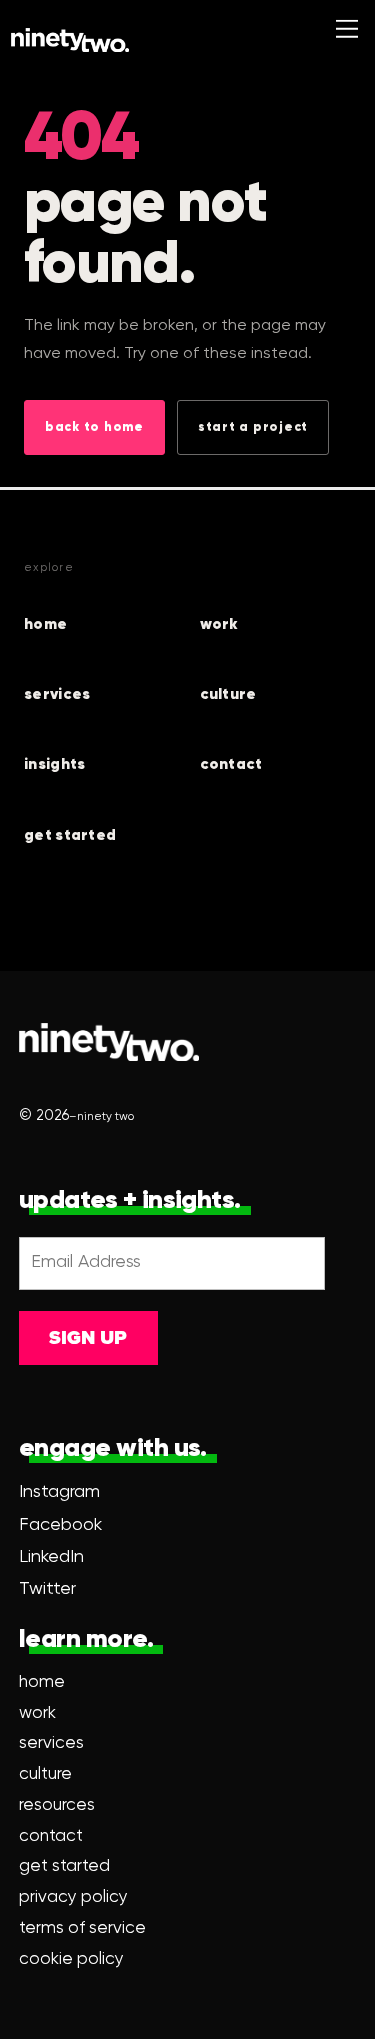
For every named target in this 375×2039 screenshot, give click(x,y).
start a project (253, 427)
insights (54, 764)
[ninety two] (70, 40)
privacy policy (73, 1897)
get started (70, 835)
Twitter (47, 1589)
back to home (94, 427)
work (219, 624)
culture (228, 694)
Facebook (60, 1525)
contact (231, 764)
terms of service (82, 1928)
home (45, 624)
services (57, 694)
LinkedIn (51, 1557)
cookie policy (71, 1959)
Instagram (59, 1492)
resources (57, 1805)
